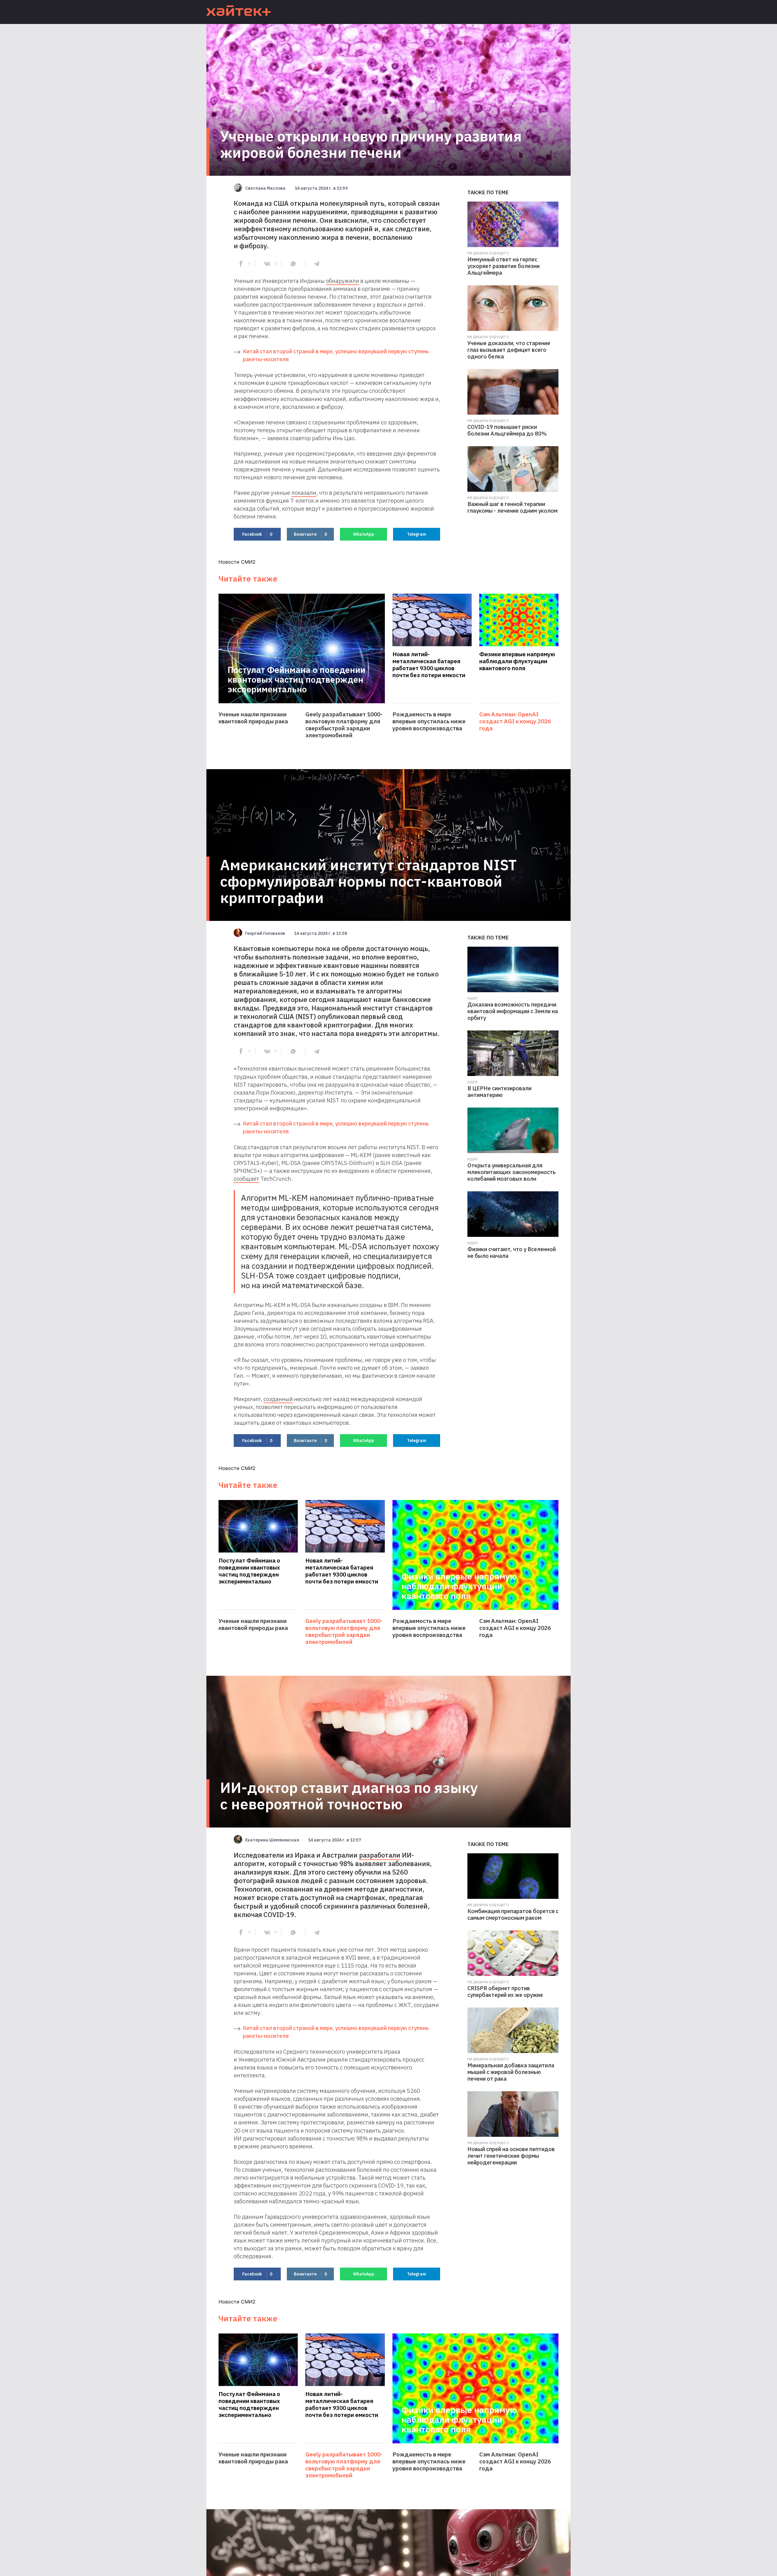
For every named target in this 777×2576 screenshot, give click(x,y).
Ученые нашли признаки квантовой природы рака (253, 718)
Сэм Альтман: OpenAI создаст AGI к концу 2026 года (515, 721)
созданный (278, 1399)
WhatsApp (364, 534)
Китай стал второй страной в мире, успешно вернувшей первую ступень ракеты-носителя (336, 355)
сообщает (246, 1179)
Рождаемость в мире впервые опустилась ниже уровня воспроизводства (429, 721)
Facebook (257, 534)
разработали (380, 1855)
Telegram (417, 534)
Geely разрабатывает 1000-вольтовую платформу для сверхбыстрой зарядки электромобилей (344, 725)
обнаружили (343, 281)
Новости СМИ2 (237, 562)
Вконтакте (310, 534)
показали (304, 493)
